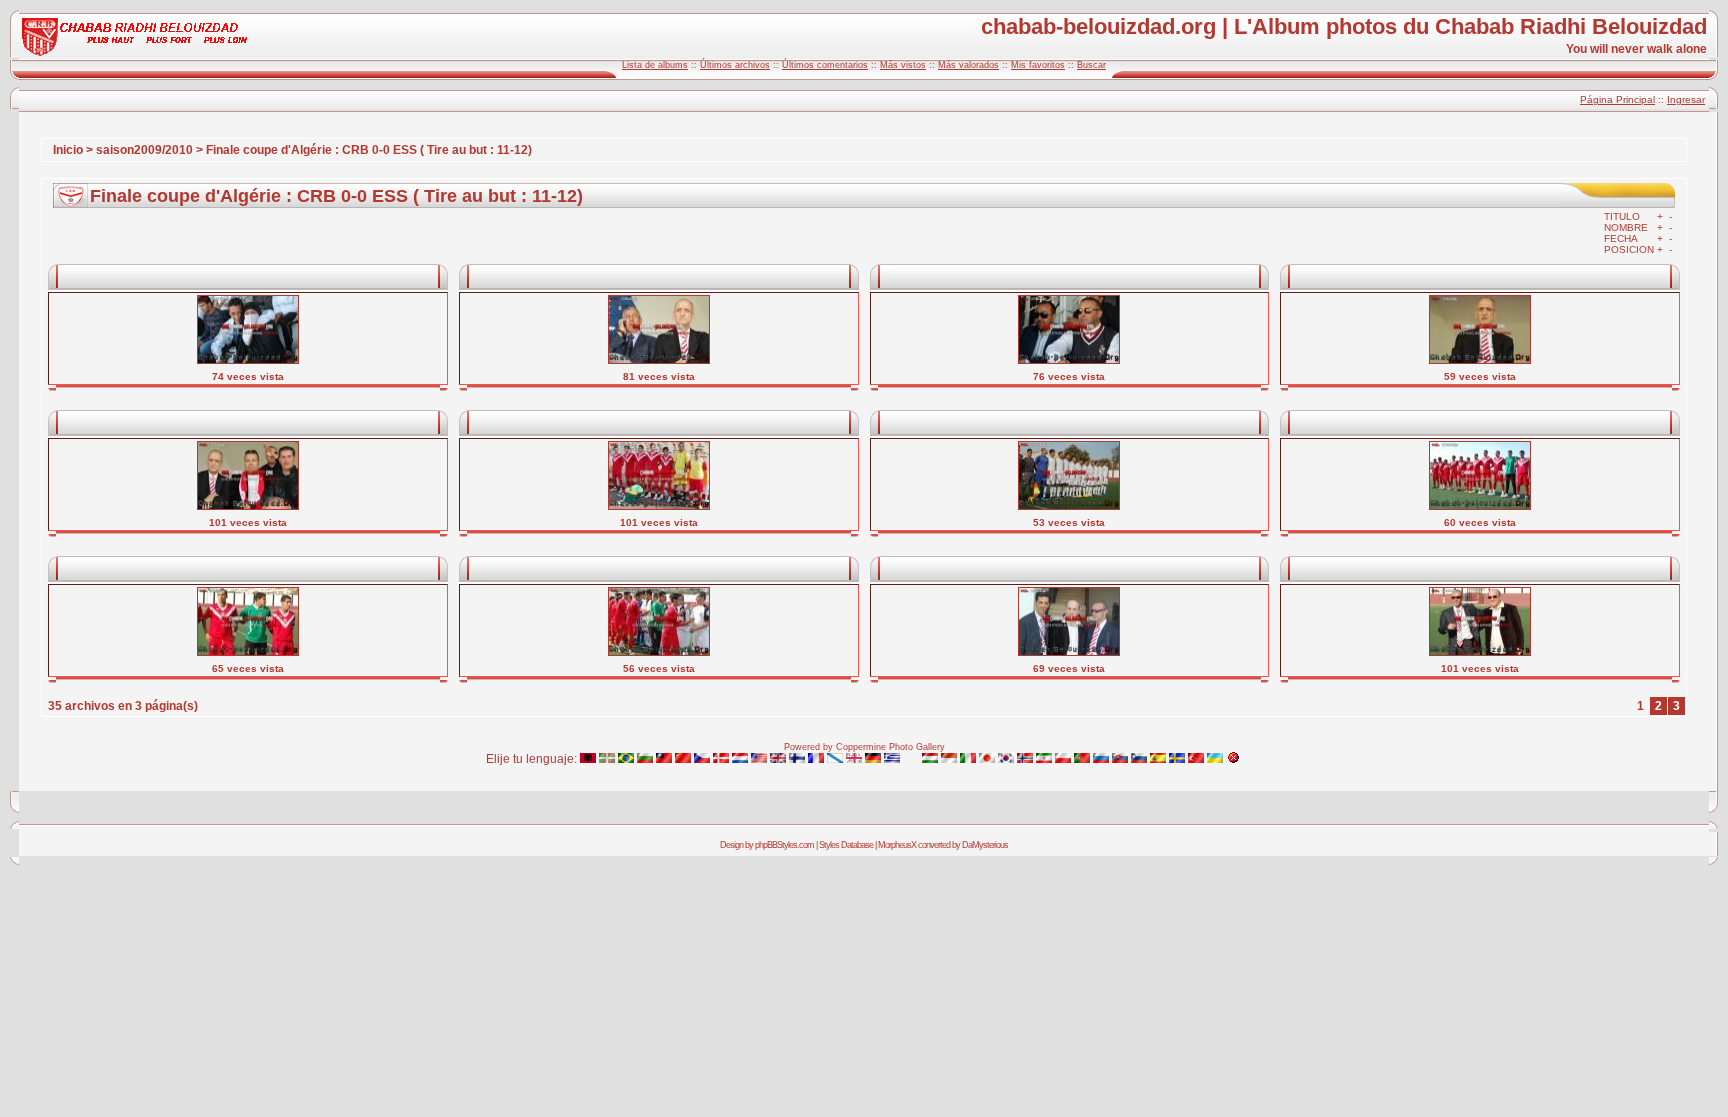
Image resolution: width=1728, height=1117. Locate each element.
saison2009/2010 (144, 150)
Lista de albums (655, 65)
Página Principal (1617, 99)
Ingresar (1686, 99)
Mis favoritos (1038, 65)
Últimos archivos (735, 65)
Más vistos (903, 65)
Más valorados (968, 65)
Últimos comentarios (825, 65)
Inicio (68, 150)
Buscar (1091, 65)
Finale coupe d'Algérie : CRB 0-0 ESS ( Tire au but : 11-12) (369, 150)
